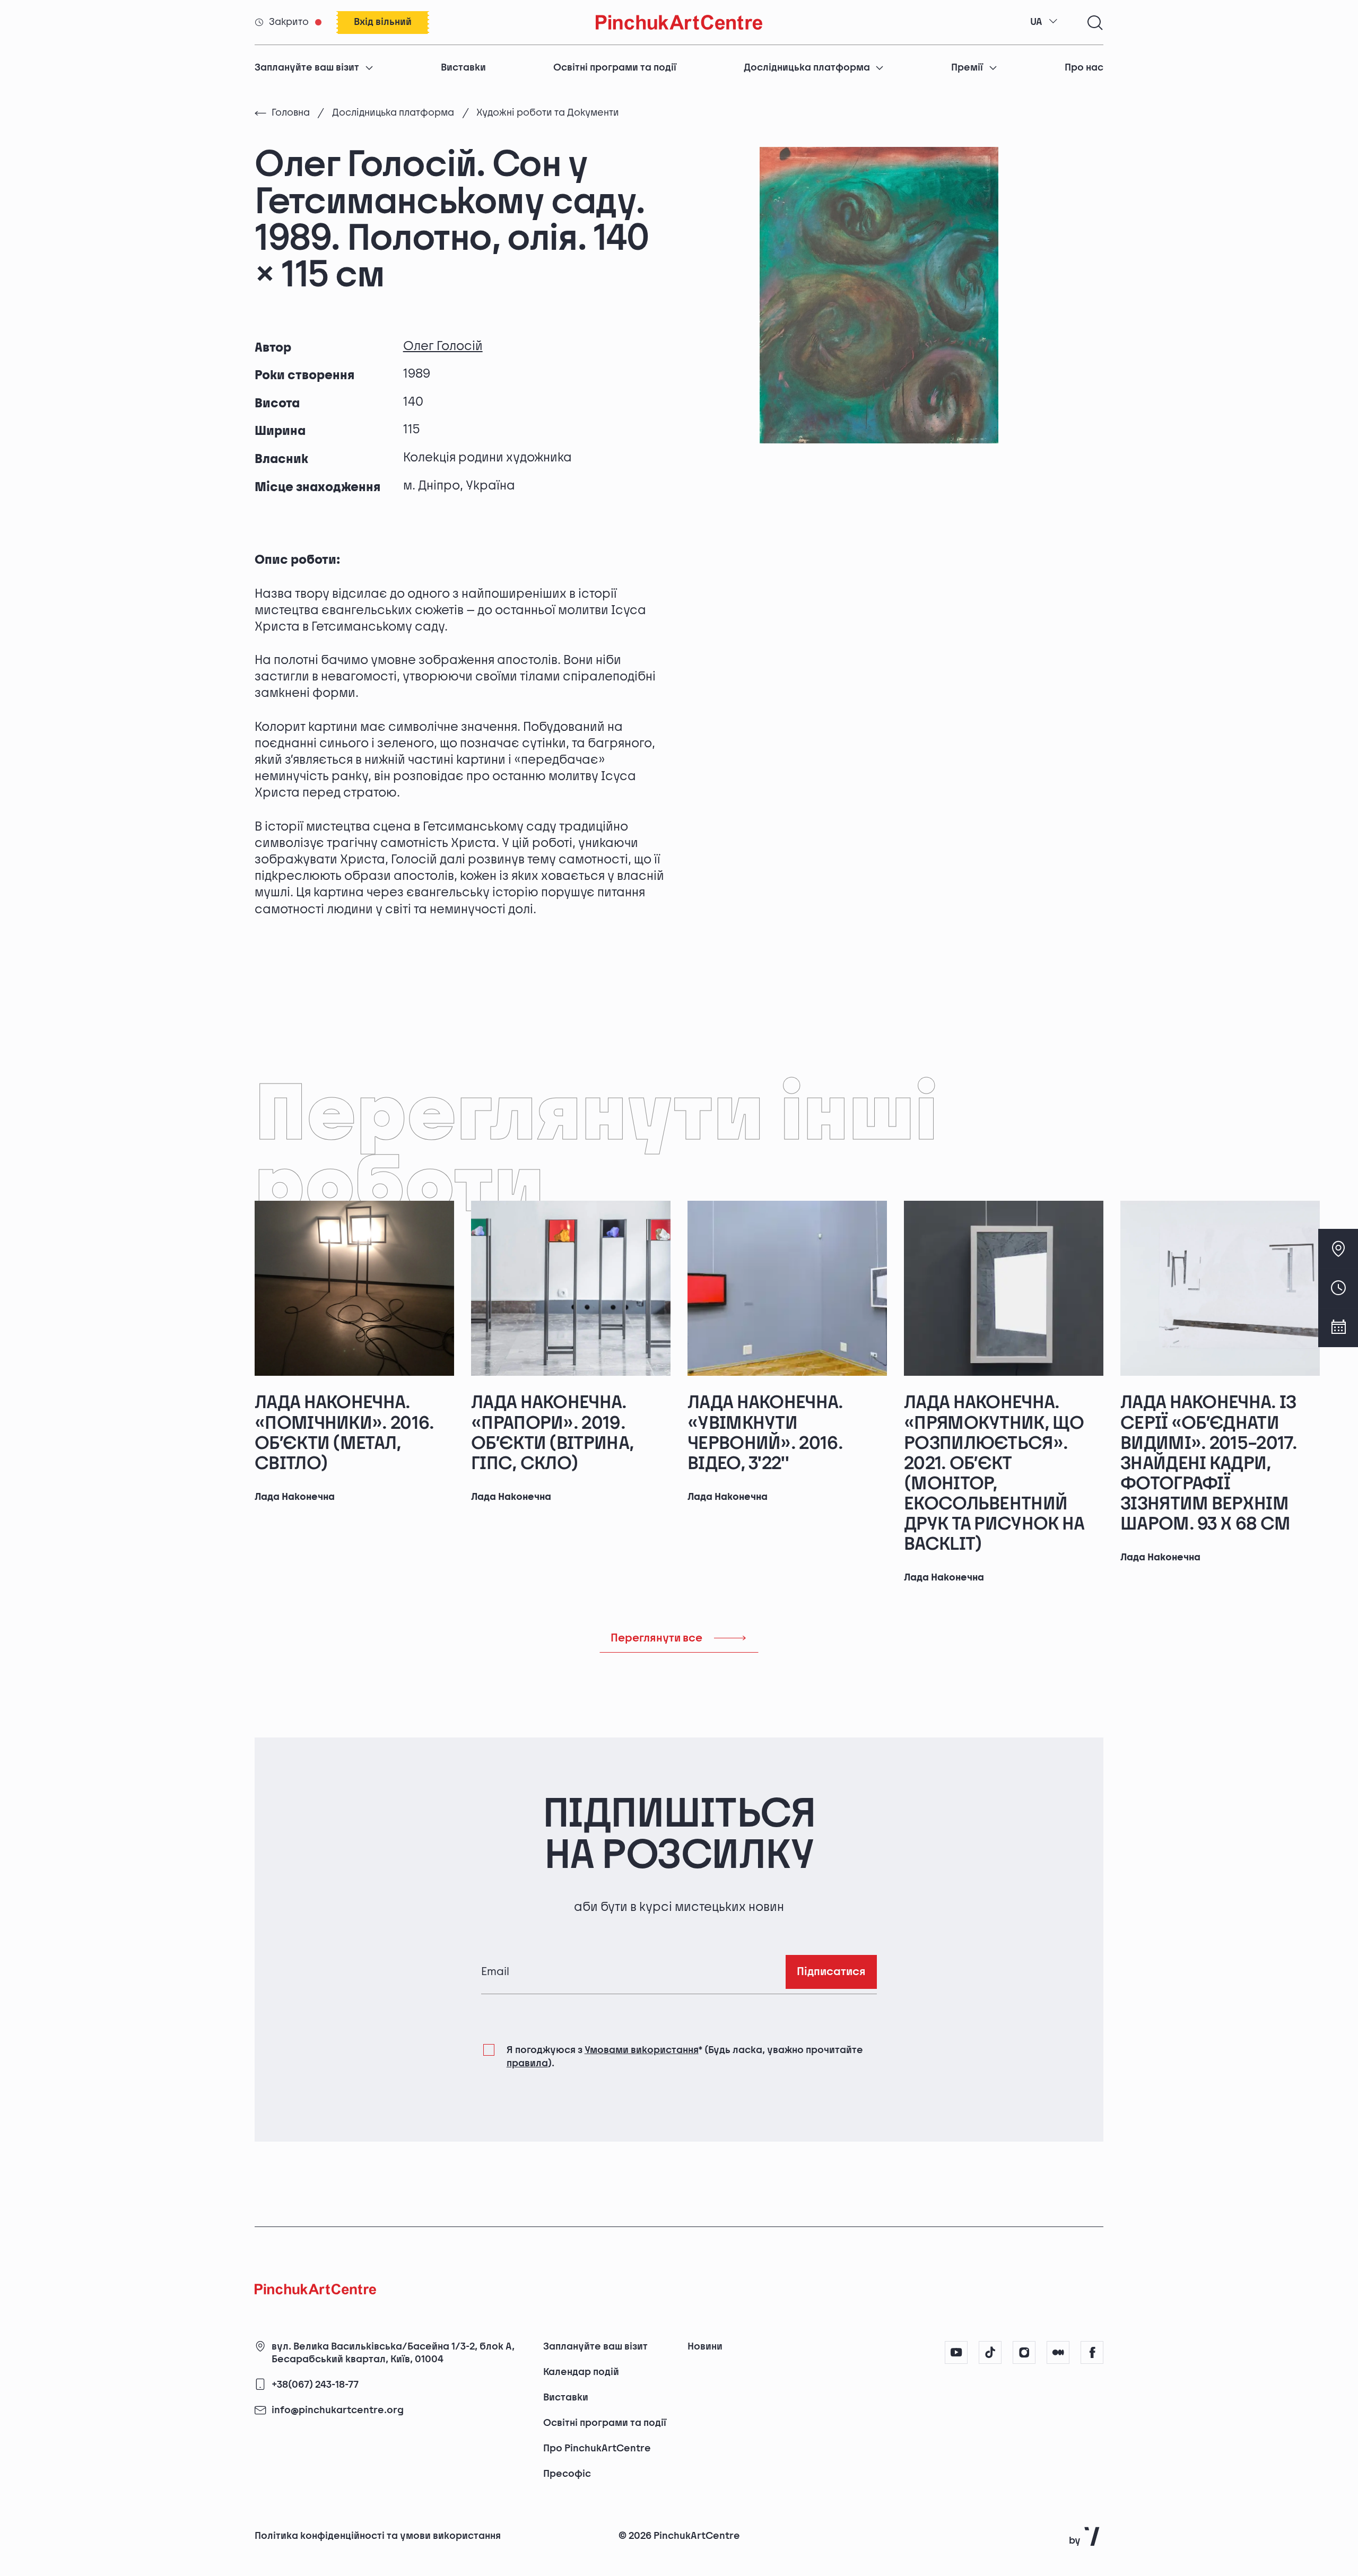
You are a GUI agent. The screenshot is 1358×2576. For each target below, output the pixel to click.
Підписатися (831, 1972)
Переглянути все (656, 1638)
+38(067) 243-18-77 (315, 2385)
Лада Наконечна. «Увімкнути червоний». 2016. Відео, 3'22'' (765, 1433)
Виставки (463, 68)
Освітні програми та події (615, 68)
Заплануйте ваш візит (307, 68)
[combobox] (1044, 22)
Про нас (1084, 68)
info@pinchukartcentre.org (338, 2411)
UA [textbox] (1036, 22)
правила (527, 2063)
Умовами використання (642, 2050)
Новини (705, 2347)
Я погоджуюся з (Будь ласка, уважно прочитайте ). (685, 2057)
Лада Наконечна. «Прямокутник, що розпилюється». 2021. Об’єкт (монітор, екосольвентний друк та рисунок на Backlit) (994, 1473)
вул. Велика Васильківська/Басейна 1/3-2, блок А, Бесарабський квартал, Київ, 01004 (393, 2353)
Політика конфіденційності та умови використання (378, 2536)
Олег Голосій (443, 346)
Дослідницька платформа (807, 68)
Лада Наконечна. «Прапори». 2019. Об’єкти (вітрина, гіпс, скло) (552, 1433)
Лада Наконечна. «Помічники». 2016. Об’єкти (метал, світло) (345, 1433)
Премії (967, 68)
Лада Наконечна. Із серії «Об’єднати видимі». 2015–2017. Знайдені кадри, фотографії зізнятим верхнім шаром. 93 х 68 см (1209, 1463)
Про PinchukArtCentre (597, 2448)
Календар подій (581, 2372)
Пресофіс (567, 2474)
